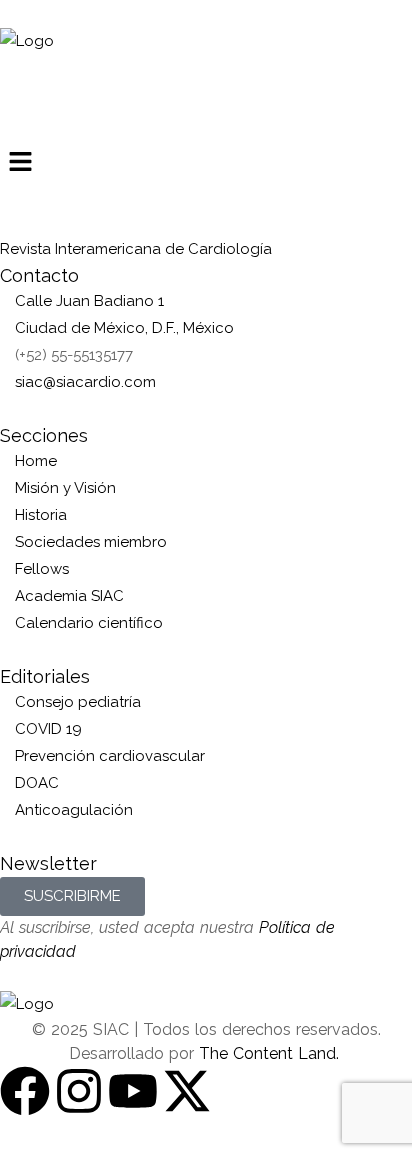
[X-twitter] (187, 1091)
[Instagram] (79, 1091)
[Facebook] (25, 1091)
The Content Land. (271, 1053)
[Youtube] (133, 1091)
